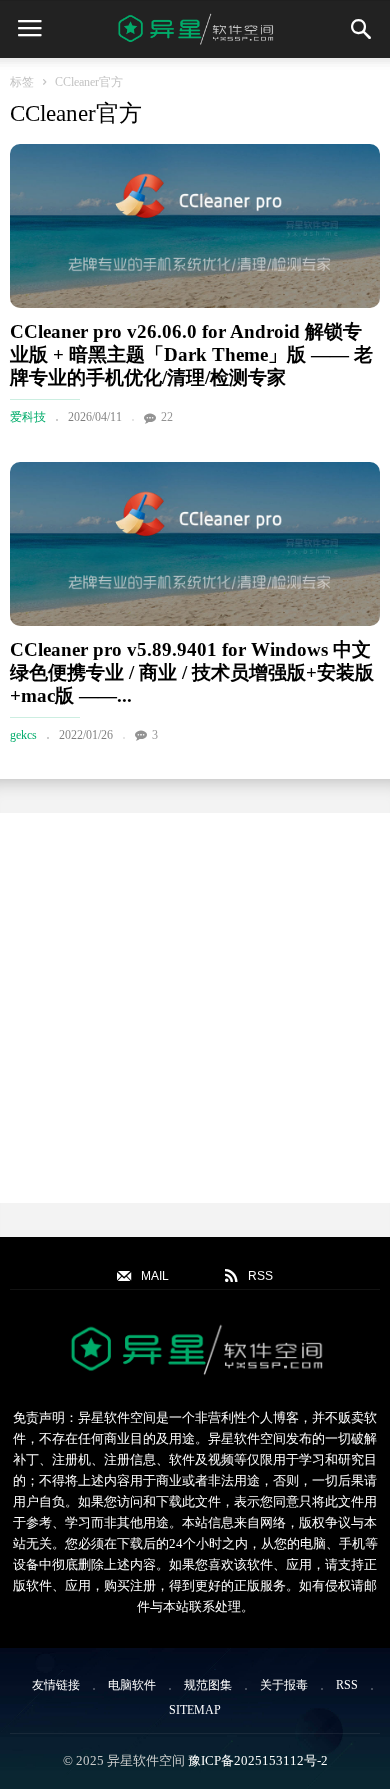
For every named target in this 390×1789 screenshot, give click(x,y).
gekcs (23, 735)
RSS (347, 1685)
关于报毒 (284, 1685)
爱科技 (28, 417)
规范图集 (208, 1685)
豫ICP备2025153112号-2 (258, 1760)
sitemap (195, 1710)
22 (167, 417)
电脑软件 (132, 1685)
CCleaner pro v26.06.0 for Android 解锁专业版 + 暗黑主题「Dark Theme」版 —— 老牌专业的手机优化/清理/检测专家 (191, 354)
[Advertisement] (195, 1008)
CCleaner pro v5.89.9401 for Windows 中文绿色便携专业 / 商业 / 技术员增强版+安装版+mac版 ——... (192, 672)
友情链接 (56, 1685)
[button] (361, 29)
